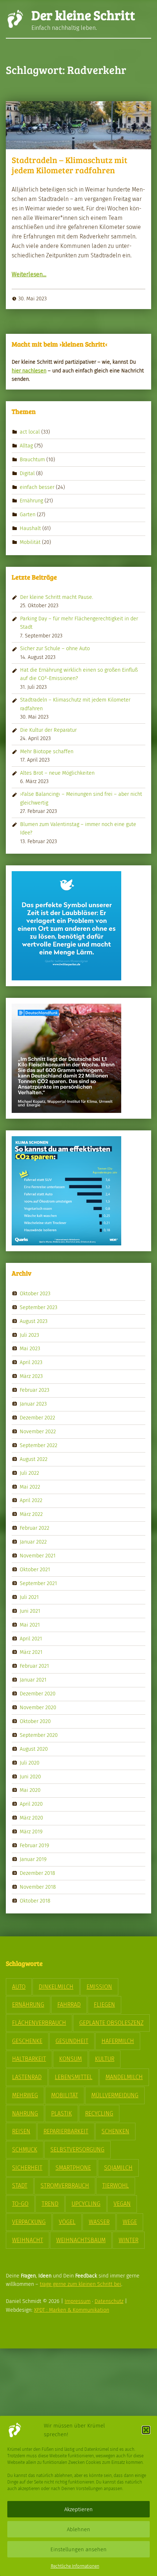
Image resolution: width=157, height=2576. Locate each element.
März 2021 (31, 1652)
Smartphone (73, 2168)
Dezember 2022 (37, 1418)
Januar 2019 (33, 1859)
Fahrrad (69, 2005)
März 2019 (31, 1832)
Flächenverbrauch (39, 2023)
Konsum (70, 2059)
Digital (27, 473)
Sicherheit (27, 2168)
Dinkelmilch (56, 1987)
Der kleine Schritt (83, 15)
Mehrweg (25, 2095)
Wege (130, 2222)
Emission (99, 1987)
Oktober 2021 (35, 1569)
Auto (19, 1987)
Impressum (78, 2301)
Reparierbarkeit (66, 2131)
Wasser (99, 2222)
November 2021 (38, 1556)
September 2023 (39, 1307)
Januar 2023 (33, 1404)
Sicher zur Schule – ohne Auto (55, 648)
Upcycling (86, 2204)
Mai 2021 (30, 1624)
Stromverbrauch (65, 2186)
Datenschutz (109, 2301)
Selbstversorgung (77, 2150)
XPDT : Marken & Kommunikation (72, 2310)
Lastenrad (27, 2077)
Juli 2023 (29, 1335)
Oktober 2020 (35, 1721)
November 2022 (38, 1431)
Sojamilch (118, 2168)
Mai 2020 (30, 1790)
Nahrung (25, 2113)
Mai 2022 (30, 1486)
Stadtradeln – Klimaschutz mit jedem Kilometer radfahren (70, 165)
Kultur (105, 2059)
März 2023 (31, 1376)
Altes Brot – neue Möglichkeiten (57, 773)
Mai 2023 (30, 1348)
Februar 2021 (34, 1666)
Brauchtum (32, 459)
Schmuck (25, 2150)
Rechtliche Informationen (75, 2566)
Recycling (99, 2113)
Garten (28, 514)
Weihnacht (28, 2240)
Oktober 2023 (35, 1293)
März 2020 (31, 1818)
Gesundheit (72, 2041)
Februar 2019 (35, 1845)
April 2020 (31, 1804)
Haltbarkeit (29, 2059)
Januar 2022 (33, 1542)
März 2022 (31, 1514)
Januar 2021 (33, 1680)
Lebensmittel (74, 2077)
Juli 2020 (30, 1762)
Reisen (21, 2131)
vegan (122, 2204)
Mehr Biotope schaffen (47, 751)
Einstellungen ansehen (78, 2549)
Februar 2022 (35, 1528)
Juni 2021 (30, 1611)
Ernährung (31, 501)
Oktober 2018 (35, 1900)
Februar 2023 (35, 1390)
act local (30, 432)
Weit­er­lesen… (29, 274)
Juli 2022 (29, 1473)
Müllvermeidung (115, 2095)
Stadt (20, 2186)
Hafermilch (118, 2041)
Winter (129, 2240)
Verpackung (29, 2222)
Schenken (115, 2131)
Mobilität (30, 542)
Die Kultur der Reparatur (48, 730)
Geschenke (27, 2041)
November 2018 (38, 1887)
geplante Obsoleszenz (111, 2023)
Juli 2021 (29, 1597)
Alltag (26, 446)
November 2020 (38, 1707)
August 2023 (34, 1321)
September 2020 (39, 1735)
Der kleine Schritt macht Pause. (57, 597)
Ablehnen (78, 2529)
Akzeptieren (78, 2509)
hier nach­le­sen (29, 371)
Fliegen (104, 2005)
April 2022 (31, 1500)
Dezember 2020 (38, 1694)
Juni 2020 (30, 1776)
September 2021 (38, 1583)
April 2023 (31, 1362)
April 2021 (31, 1638)
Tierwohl (116, 2186)
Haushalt (30, 528)
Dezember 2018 (37, 1873)
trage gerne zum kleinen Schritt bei (81, 2284)
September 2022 (39, 1445)
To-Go (20, 2204)
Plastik (62, 2113)
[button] (146, 2430)
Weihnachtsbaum (81, 2240)
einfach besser (37, 487)
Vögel (67, 2222)
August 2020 (34, 1749)
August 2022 (34, 1459)
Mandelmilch (124, 2077)
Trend (50, 2204)
